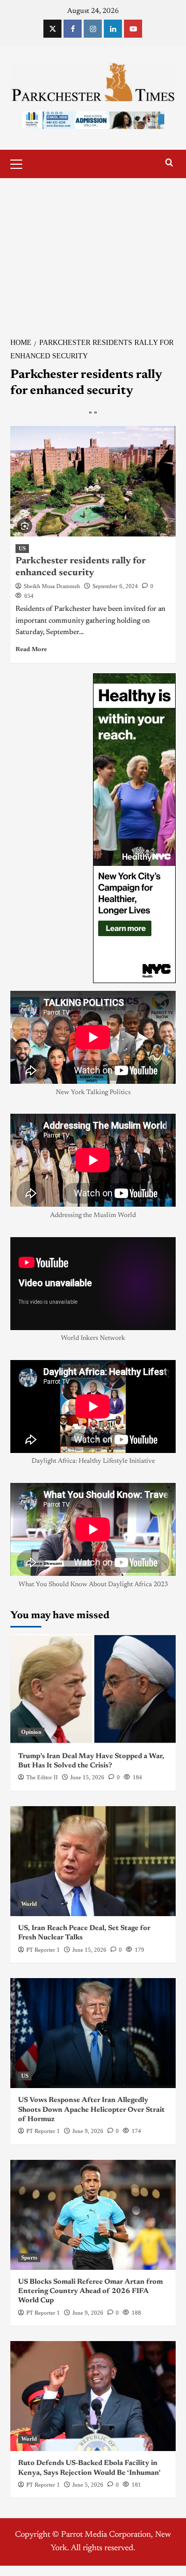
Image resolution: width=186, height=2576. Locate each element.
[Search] (169, 163)
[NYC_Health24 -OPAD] (134, 828)
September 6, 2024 (115, 586)
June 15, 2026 (87, 1777)
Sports (29, 2257)
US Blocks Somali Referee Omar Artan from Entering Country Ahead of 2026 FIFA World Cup (90, 2291)
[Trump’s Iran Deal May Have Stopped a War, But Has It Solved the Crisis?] (93, 1689)
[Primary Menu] (21, 163)
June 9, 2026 (88, 2131)
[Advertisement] (93, 252)
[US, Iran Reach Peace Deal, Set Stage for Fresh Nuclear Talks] (93, 1861)
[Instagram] (93, 29)
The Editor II (42, 1777)
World (29, 1904)
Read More (31, 650)
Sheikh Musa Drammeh (52, 586)
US (22, 548)
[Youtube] (133, 29)
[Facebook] (73, 29)
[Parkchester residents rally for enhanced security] (93, 481)
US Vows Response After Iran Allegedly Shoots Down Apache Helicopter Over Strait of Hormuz (91, 2110)
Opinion (31, 1732)
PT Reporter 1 (43, 1950)
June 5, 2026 (88, 2485)
